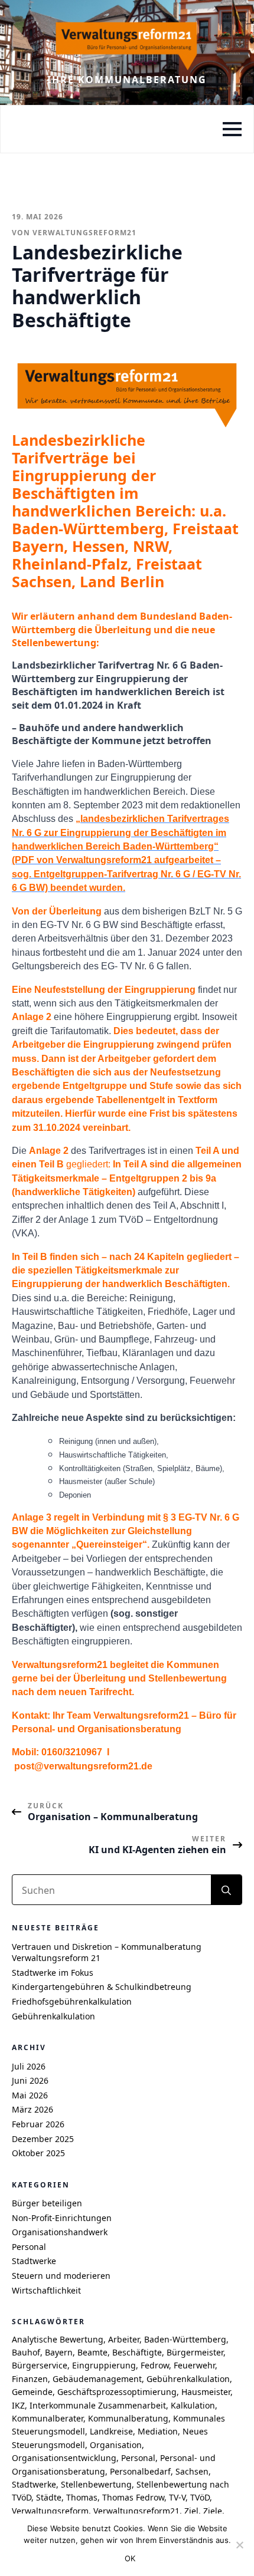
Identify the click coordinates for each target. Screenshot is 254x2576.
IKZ (18, 2405)
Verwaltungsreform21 (136, 2511)
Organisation (116, 2445)
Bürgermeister (195, 2352)
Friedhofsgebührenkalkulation (72, 2001)
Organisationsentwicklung (64, 2458)
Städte (49, 2497)
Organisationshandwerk (60, 2232)
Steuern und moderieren (61, 2276)
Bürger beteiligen (47, 2203)
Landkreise (111, 2431)
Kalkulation (193, 2405)
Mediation (158, 2431)
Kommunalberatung (128, 2418)
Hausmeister (206, 2392)
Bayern (59, 2352)
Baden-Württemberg (185, 2339)
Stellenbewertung (96, 2484)
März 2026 (32, 2109)
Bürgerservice (40, 2365)
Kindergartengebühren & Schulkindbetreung (102, 1987)
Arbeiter (124, 2339)
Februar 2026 (38, 2124)
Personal (29, 2247)
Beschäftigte (137, 2352)
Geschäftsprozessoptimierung (117, 2392)
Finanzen (30, 2379)
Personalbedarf (140, 2471)
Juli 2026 (29, 2066)
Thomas (82, 2497)
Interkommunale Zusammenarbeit (98, 2405)
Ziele (213, 2511)
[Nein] (239, 2545)
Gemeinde (32, 2392)
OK (130, 2558)
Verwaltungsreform (50, 2511)
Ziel (191, 2511)
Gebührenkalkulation (53, 2016)
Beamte (92, 2352)
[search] (226, 1890)
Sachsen (192, 2471)
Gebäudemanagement (97, 2379)
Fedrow (155, 2365)
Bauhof (26, 2352)
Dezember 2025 (43, 2139)
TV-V (177, 2497)
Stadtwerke (34, 2261)
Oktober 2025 (38, 2153)
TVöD (200, 2497)
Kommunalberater (48, 2418)
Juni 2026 (30, 2080)
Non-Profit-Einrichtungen (62, 2218)
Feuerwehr (194, 2365)
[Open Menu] (232, 129)
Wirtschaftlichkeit (46, 2290)
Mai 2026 (30, 2095)
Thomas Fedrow (133, 2497)
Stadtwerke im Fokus (53, 1973)
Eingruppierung (104, 2365)
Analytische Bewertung (58, 2339)
